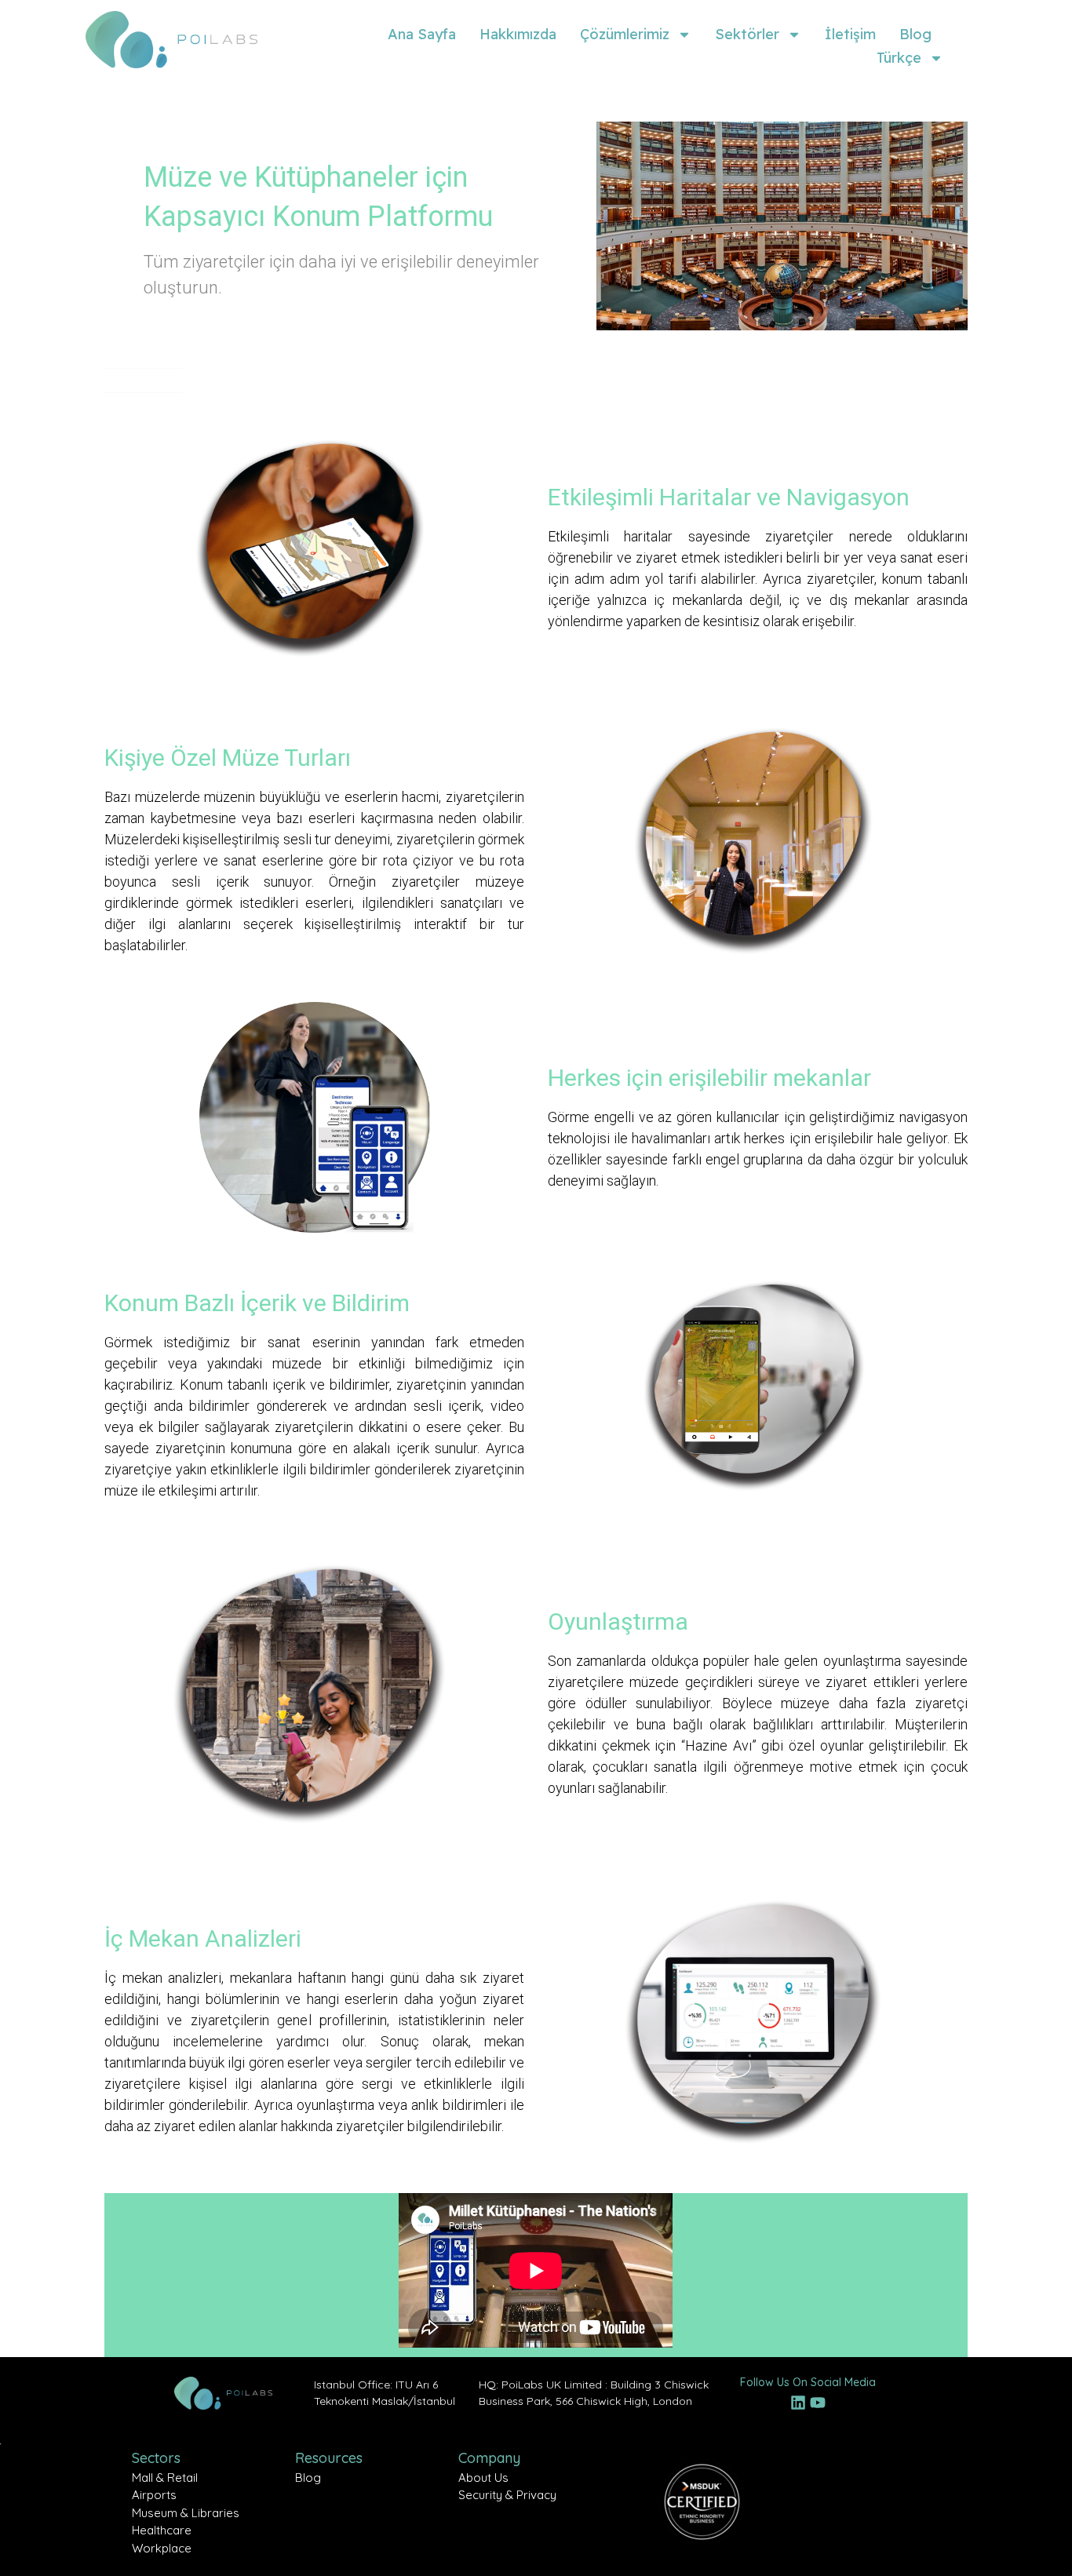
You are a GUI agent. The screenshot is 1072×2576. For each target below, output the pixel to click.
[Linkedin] (798, 2403)
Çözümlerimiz (625, 34)
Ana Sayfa (422, 34)
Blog (915, 34)
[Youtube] (818, 2403)
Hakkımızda (518, 34)
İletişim (850, 34)
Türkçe (899, 58)
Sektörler (747, 34)
